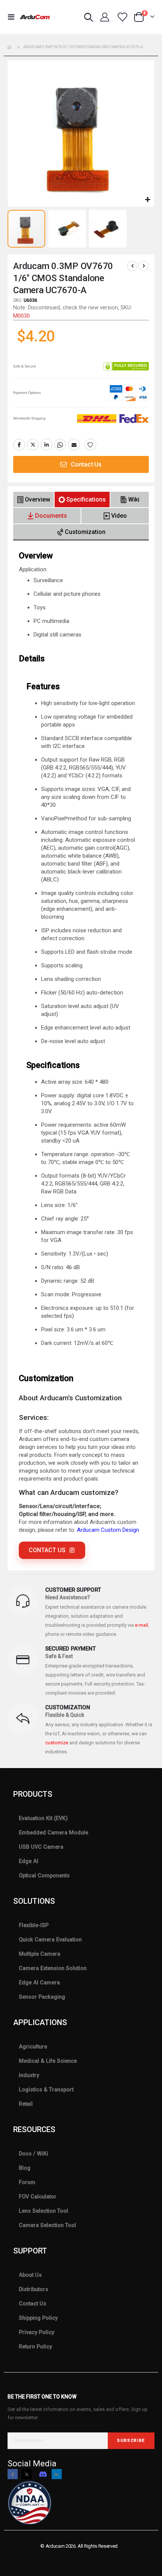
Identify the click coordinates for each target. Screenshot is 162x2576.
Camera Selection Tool (47, 2225)
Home (10, 47)
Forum (27, 2182)
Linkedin (57, 2474)
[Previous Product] (132, 266)
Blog (25, 2168)
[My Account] (105, 17)
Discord (43, 2474)
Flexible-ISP (34, 1925)
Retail (26, 2104)
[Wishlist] (122, 17)
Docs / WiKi (34, 2154)
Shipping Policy (38, 2318)
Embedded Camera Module (53, 1833)
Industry (29, 2075)
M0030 (21, 316)
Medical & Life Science (48, 2061)
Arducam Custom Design (108, 1530)
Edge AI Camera (39, 1982)
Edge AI (29, 1861)
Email (74, 445)
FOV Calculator (38, 2197)
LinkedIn (47, 445)
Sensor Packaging (42, 1997)
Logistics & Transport (46, 2090)
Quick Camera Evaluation (50, 1940)
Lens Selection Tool (44, 2211)
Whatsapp (60, 445)
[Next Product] (144, 266)
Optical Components (44, 1875)
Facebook (19, 445)
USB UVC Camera (41, 1847)
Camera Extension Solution (53, 1968)
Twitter (33, 445)
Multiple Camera (40, 1954)
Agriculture (33, 2047)
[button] (147, 200)
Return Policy (35, 2347)
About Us (30, 2275)
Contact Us (33, 2304)
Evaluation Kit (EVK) (43, 1818)
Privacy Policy (37, 2332)
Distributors (34, 2289)
